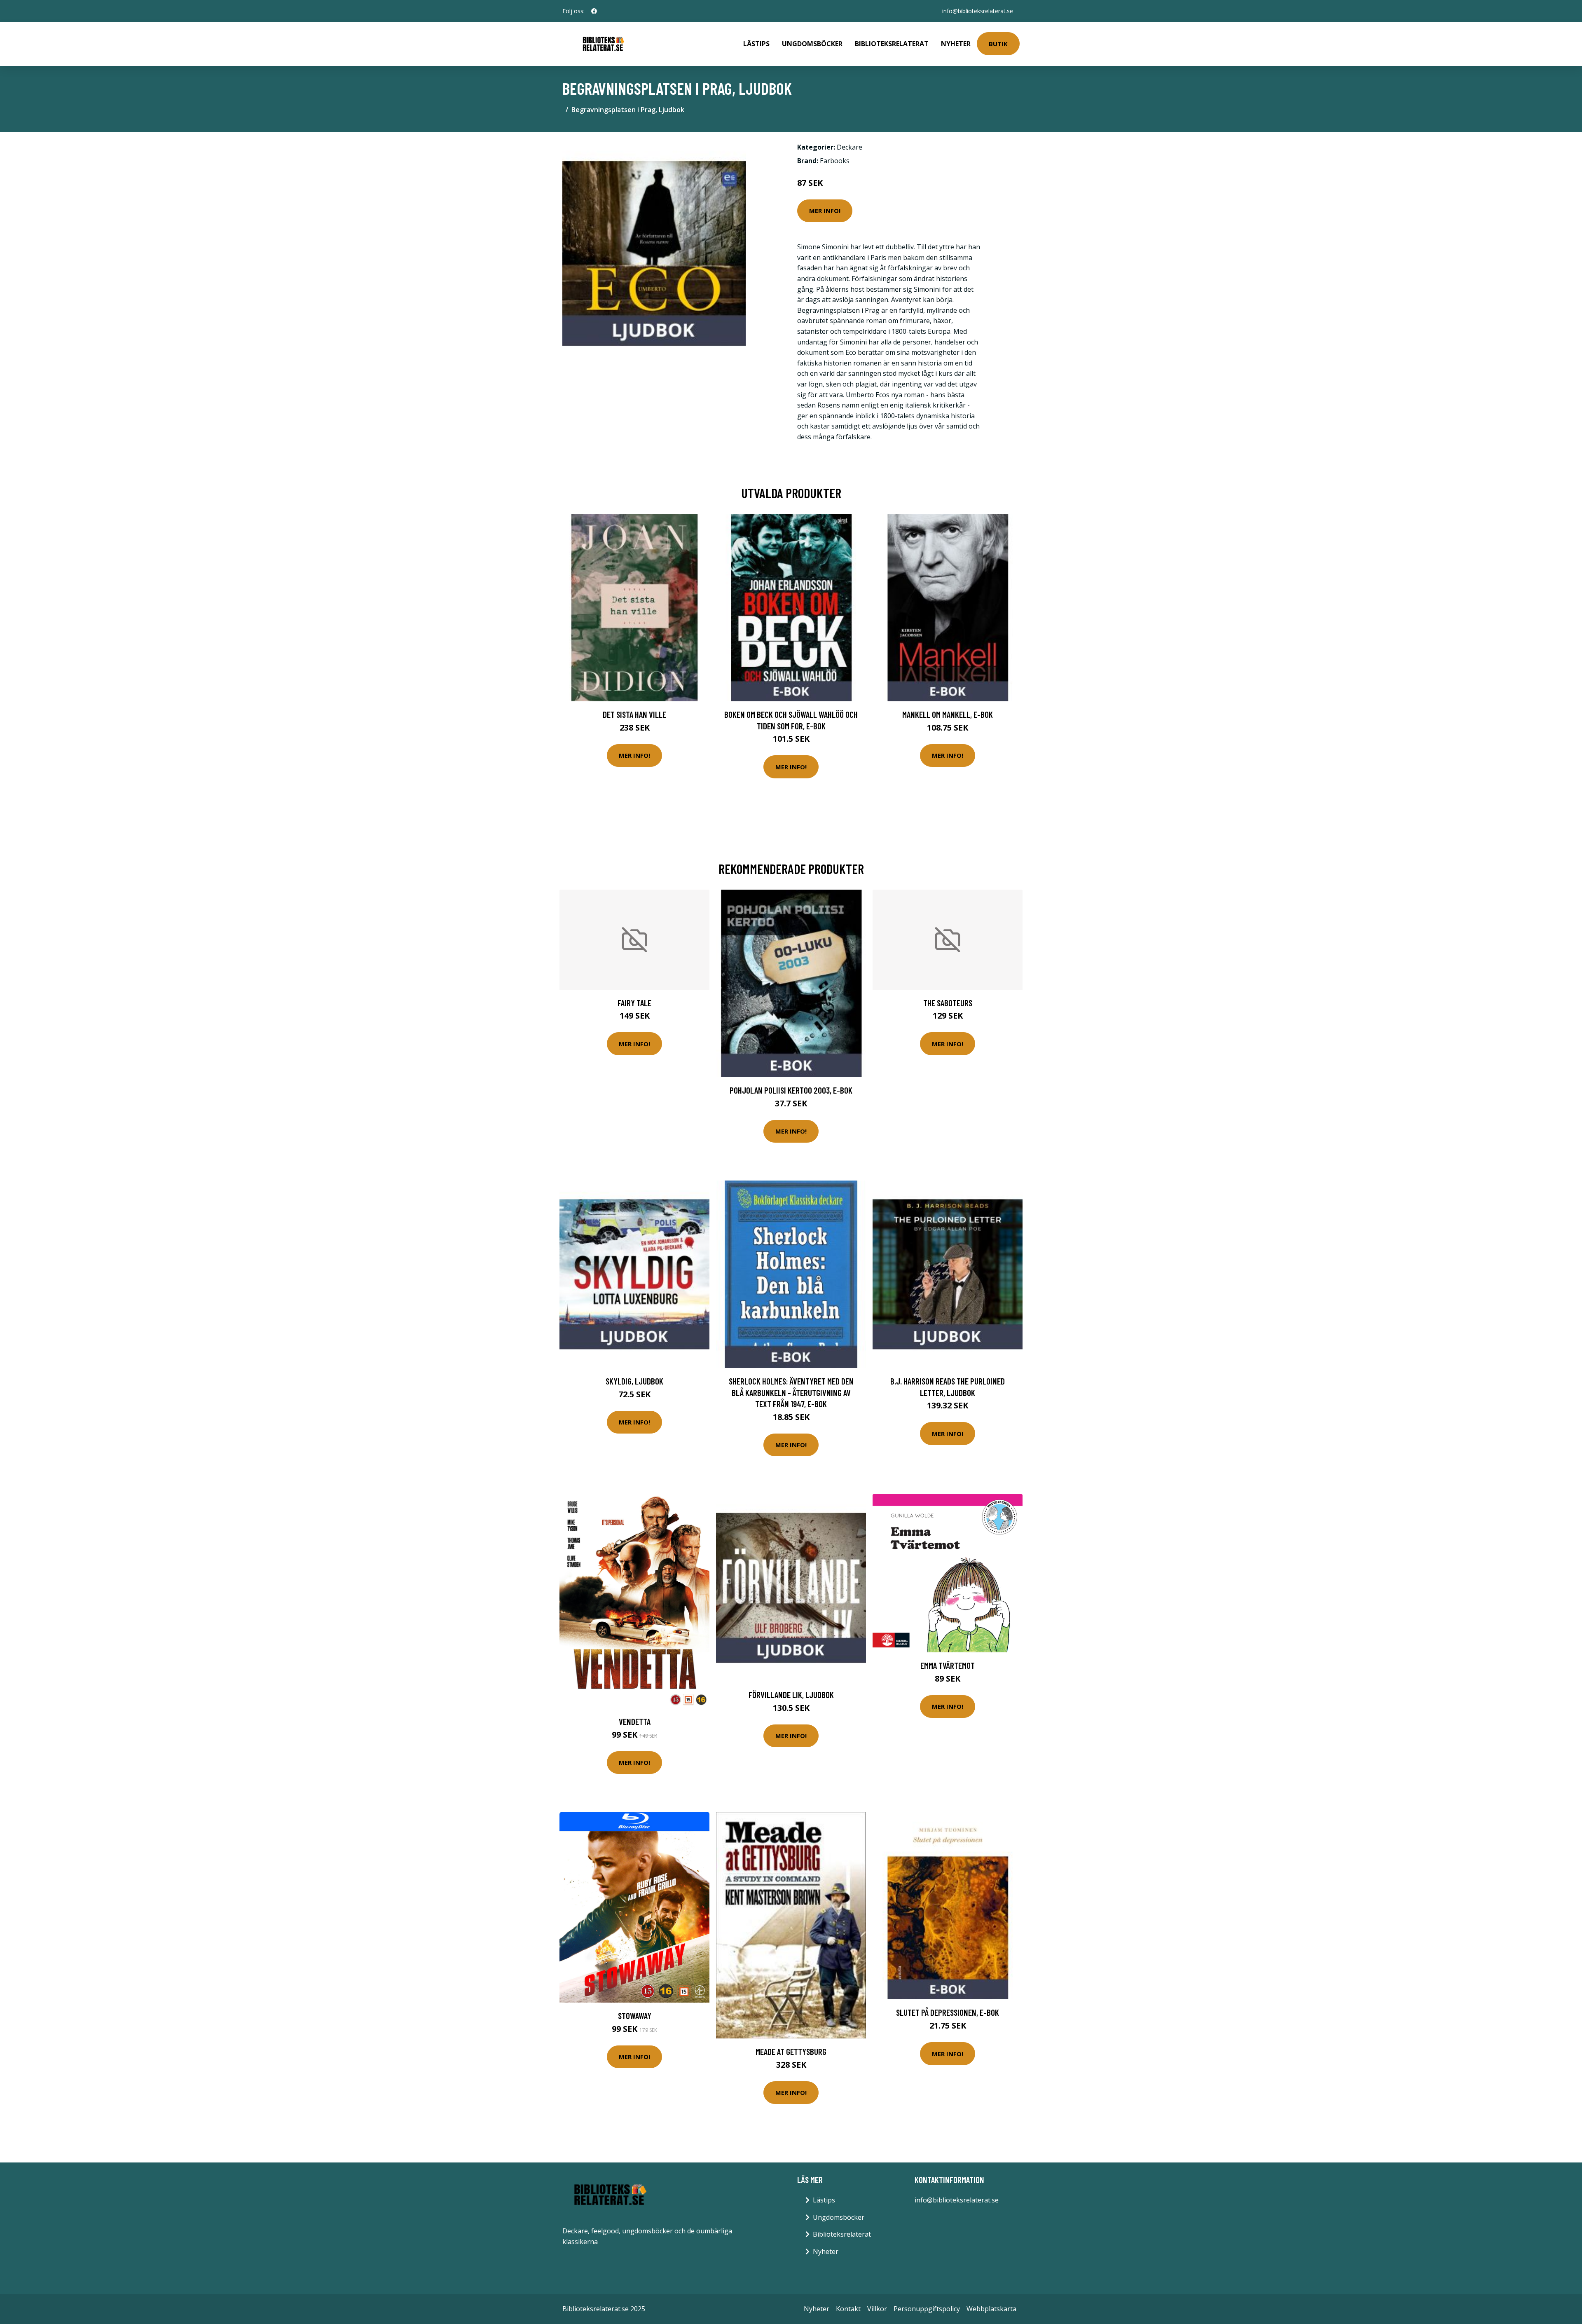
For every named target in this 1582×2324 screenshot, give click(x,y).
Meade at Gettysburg (791, 2051)
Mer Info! (825, 211)
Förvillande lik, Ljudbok (791, 1695)
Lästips (756, 44)
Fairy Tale (634, 1003)
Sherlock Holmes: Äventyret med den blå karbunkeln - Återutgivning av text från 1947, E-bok (791, 1392)
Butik (998, 44)
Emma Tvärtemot (948, 1665)
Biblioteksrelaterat (892, 44)
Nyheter (956, 44)
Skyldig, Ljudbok (634, 1381)
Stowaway (635, 2016)
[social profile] (594, 11)
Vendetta (635, 1721)
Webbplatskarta (991, 2309)
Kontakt (848, 2309)
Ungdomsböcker (812, 44)
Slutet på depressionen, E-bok (948, 2012)
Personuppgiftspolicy (927, 2309)
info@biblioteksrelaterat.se (978, 11)
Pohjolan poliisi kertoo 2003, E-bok (791, 1090)
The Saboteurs (948, 1003)
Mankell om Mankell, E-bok (948, 714)
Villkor (877, 2309)
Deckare (850, 147)
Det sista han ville (634, 714)
